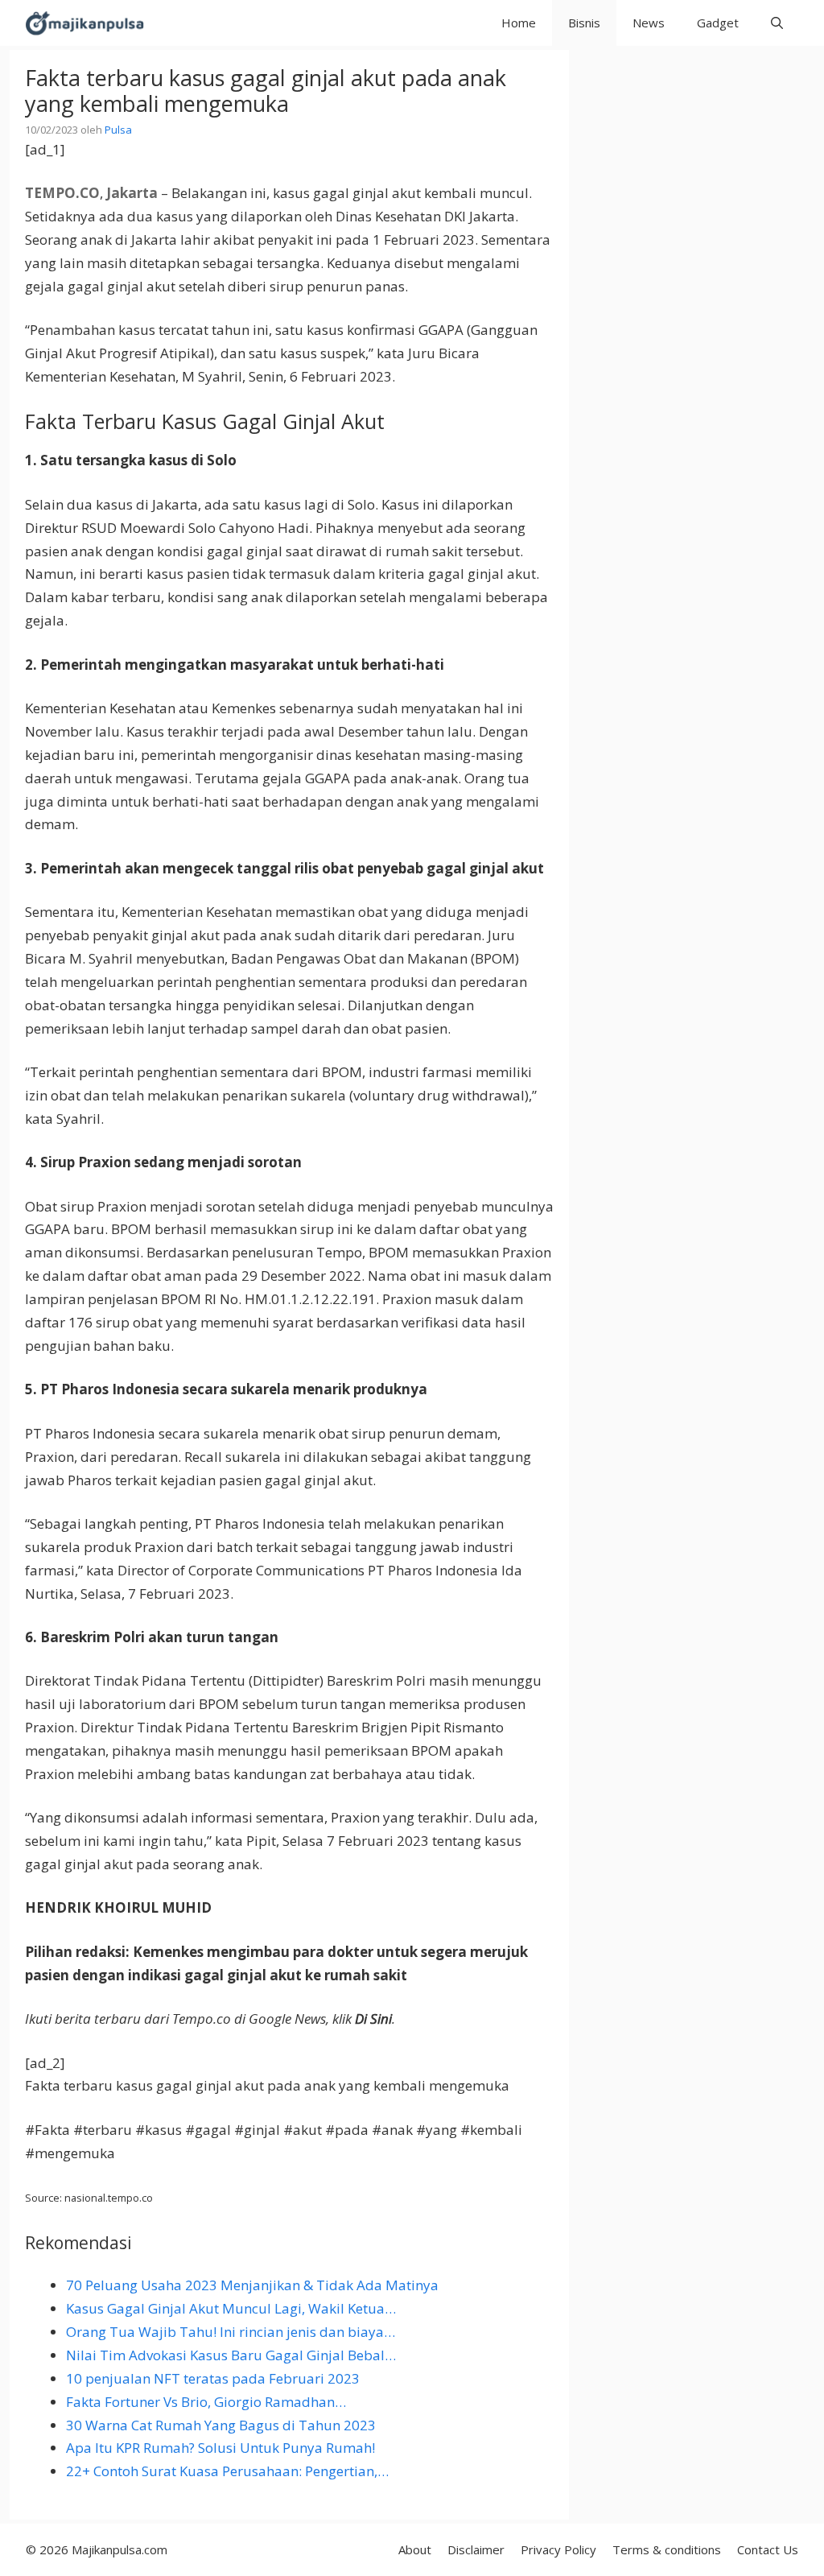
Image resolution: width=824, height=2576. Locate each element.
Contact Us (768, 2549)
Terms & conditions (667, 2549)
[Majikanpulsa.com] (84, 23)
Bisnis (584, 23)
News (649, 23)
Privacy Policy (558, 2549)
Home (519, 23)
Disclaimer (476, 2549)
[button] (777, 23)
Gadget (718, 23)
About (415, 2549)
